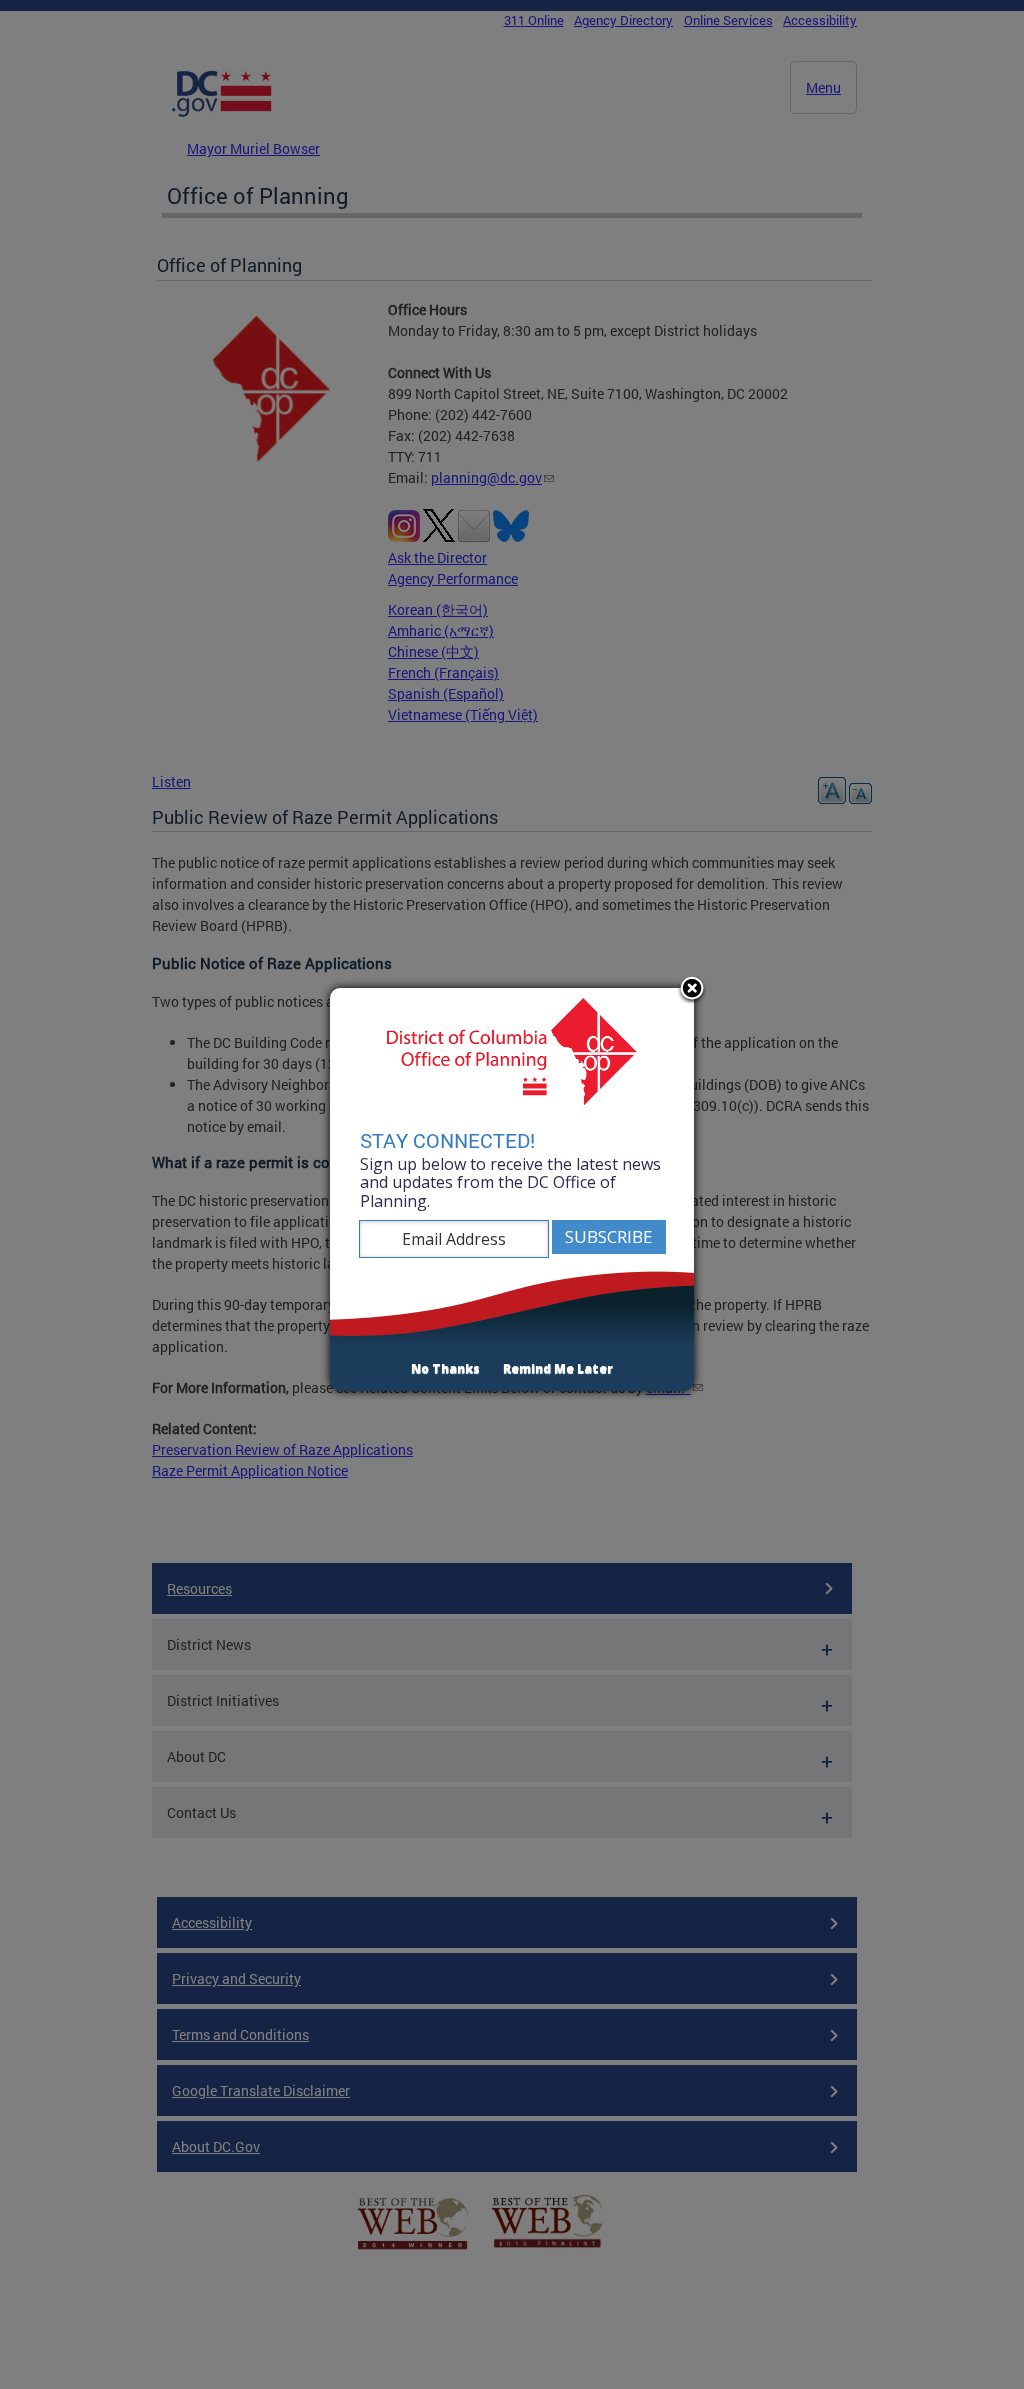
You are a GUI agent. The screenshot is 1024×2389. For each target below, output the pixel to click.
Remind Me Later (558, 1368)
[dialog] (512, 1190)
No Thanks (445, 1368)
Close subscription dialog (692, 990)
